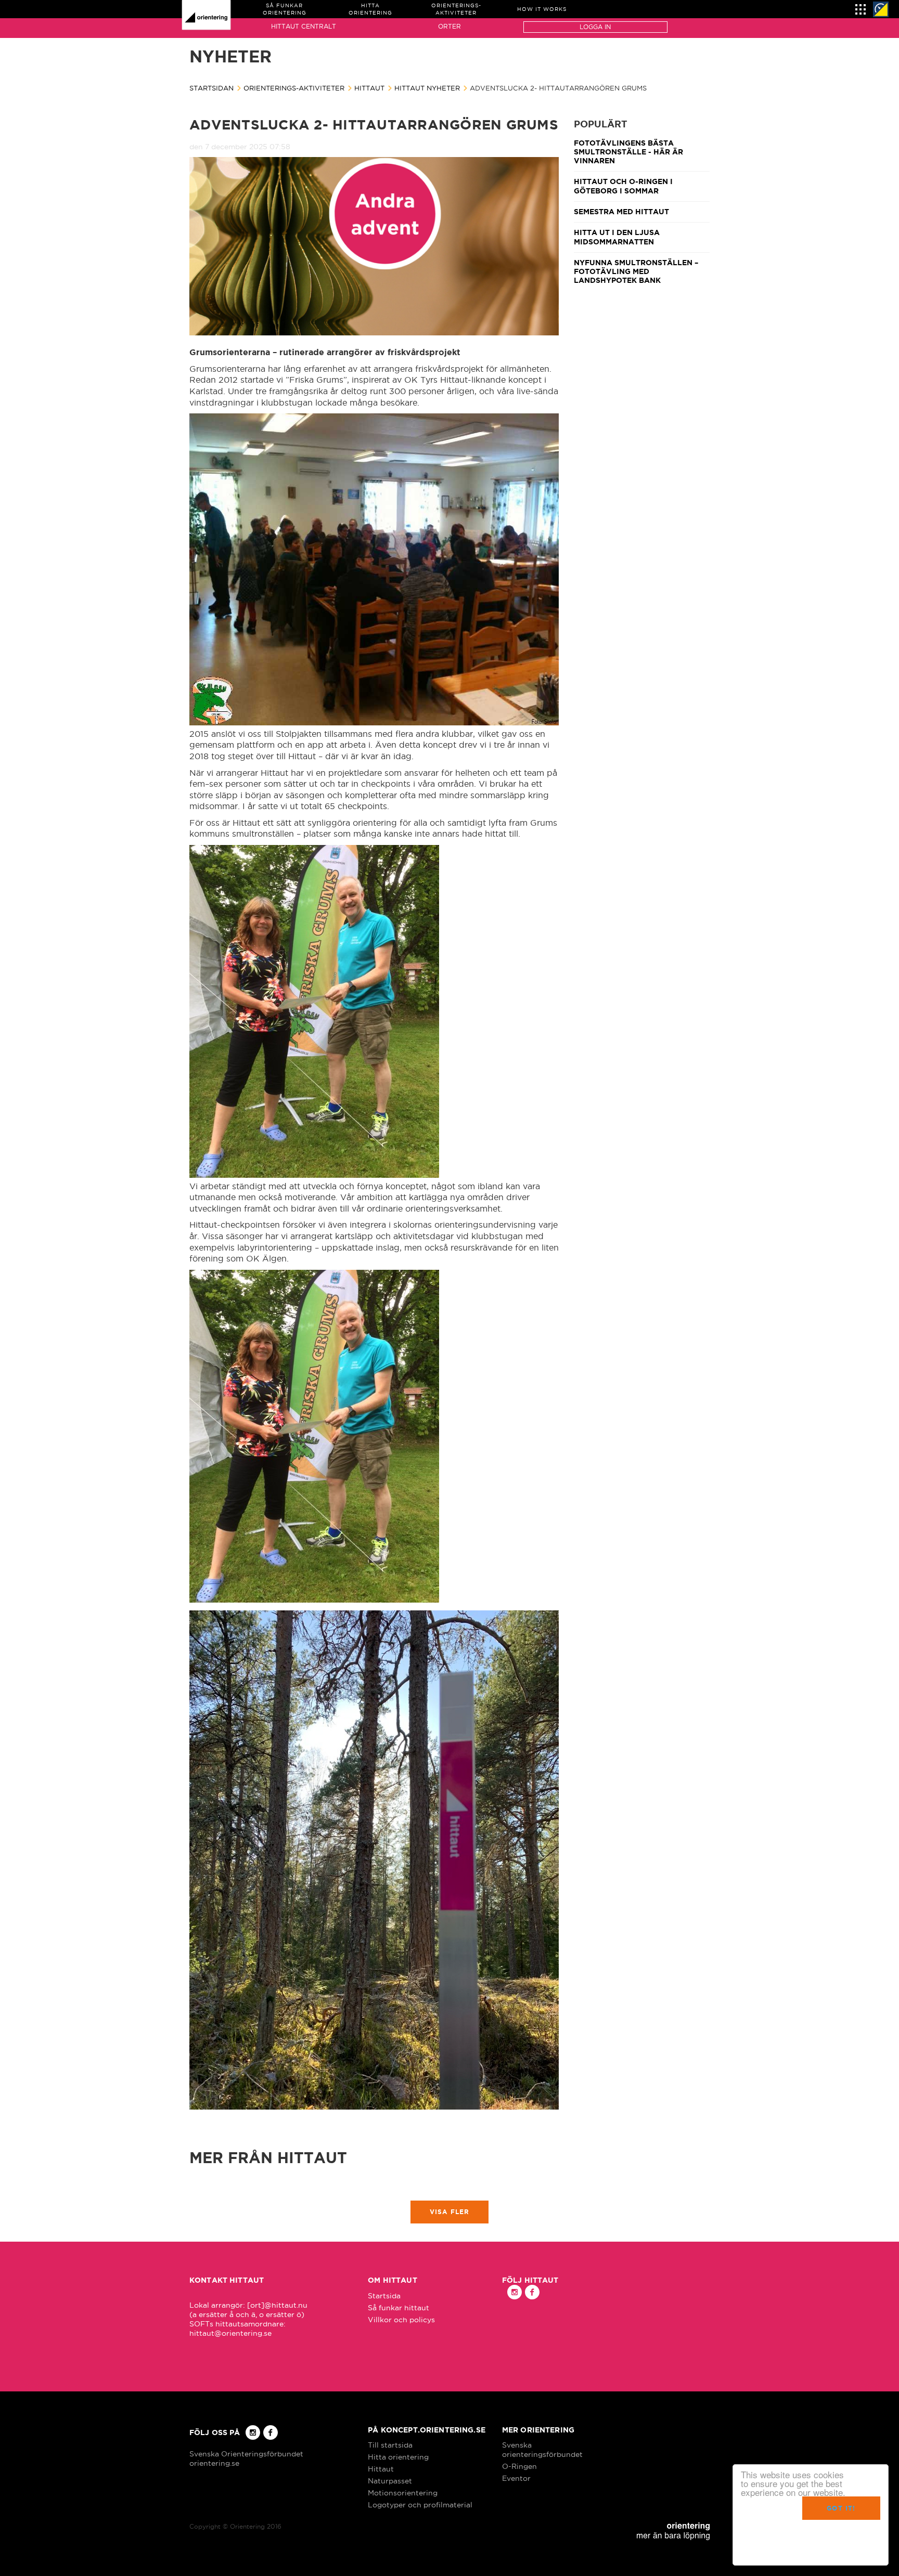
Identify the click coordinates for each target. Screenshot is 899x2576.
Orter (449, 26)
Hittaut (369, 88)
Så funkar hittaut (399, 2308)
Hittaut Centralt (304, 26)
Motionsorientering (403, 2493)
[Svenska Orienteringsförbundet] (881, 9)
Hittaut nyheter (427, 88)
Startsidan (211, 88)
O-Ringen (519, 2466)
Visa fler (450, 2212)
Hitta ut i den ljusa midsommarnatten (617, 237)
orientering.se (214, 2463)
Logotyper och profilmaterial (420, 2505)
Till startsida (390, 2445)
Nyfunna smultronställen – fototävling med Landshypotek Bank (636, 272)
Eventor (516, 2478)
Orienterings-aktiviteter (294, 88)
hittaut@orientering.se (230, 2333)
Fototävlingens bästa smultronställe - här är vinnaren (628, 152)
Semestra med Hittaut (621, 212)
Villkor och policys (401, 2320)
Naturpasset (390, 2481)
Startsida (384, 2296)
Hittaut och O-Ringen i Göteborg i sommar (623, 186)
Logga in (595, 27)
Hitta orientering (398, 2457)
